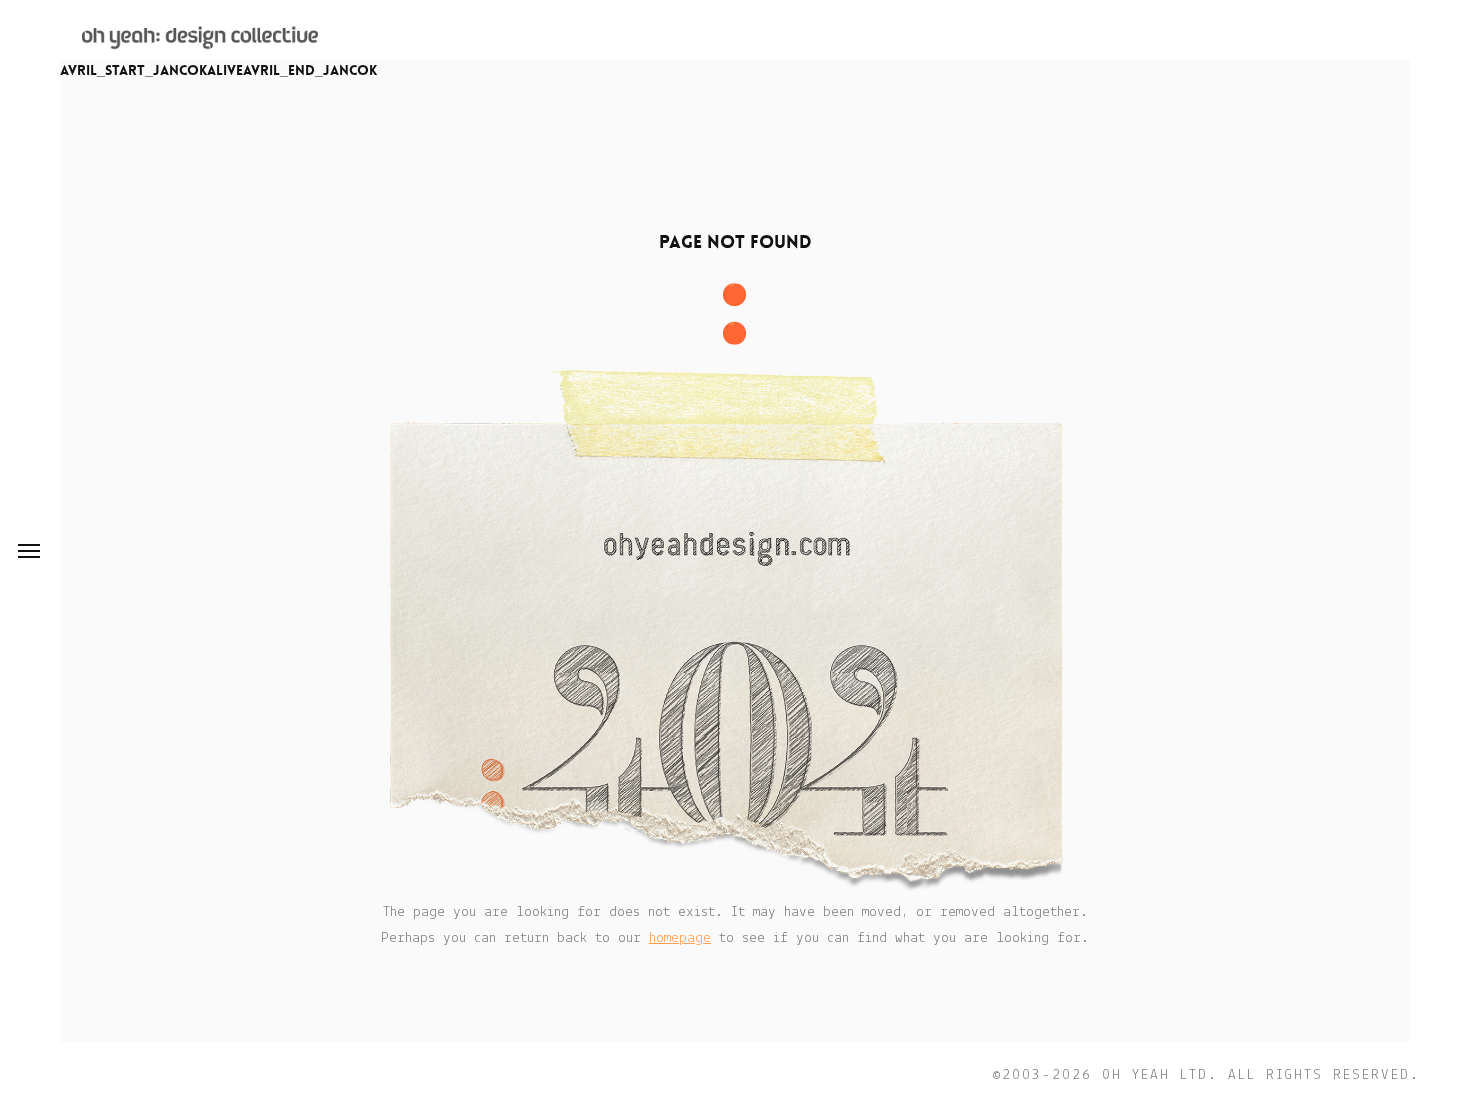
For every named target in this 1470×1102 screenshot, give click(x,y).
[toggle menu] (29, 551)
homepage (680, 938)
